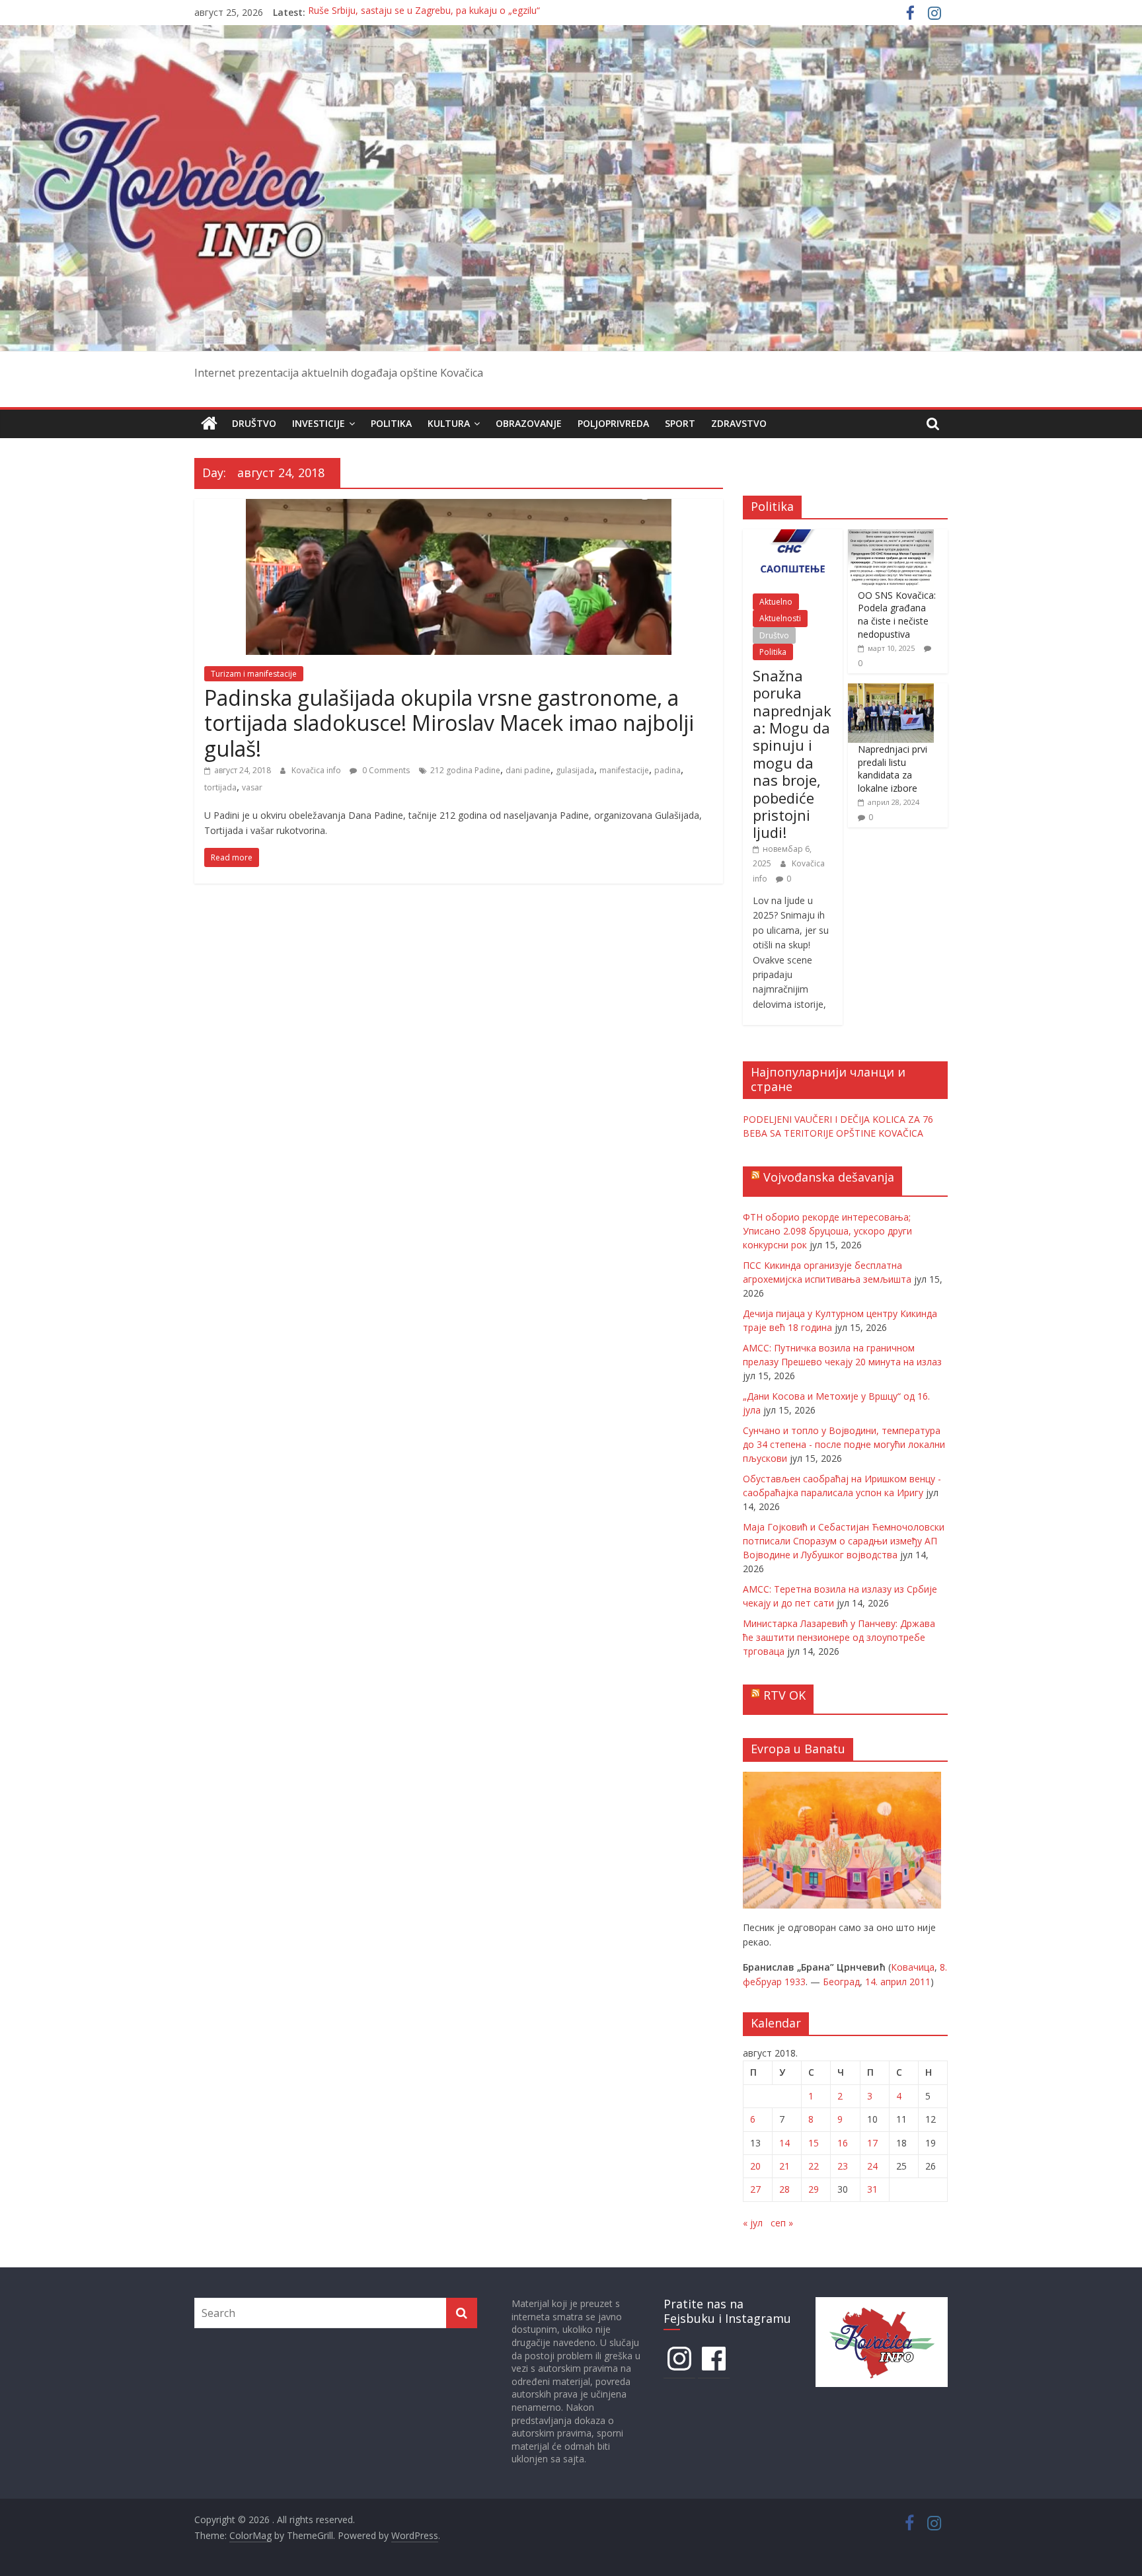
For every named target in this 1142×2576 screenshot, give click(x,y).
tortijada (220, 787)
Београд (841, 1982)
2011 (920, 1982)
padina (667, 770)
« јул (753, 2223)
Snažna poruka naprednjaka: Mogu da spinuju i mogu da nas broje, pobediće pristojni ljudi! (792, 754)
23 (843, 2166)
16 (843, 2143)
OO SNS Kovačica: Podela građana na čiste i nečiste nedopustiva (897, 615)
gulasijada (575, 770)
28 (784, 2189)
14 (784, 2143)
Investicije (319, 423)
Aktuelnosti (780, 618)
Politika (391, 423)
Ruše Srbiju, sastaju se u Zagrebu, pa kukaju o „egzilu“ (424, 12)
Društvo (254, 423)
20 (755, 2166)
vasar (252, 787)
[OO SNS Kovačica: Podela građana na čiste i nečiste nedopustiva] (891, 536)
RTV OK (784, 1695)
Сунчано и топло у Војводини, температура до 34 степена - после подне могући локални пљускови (844, 1444)
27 (755, 2189)
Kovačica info (317, 770)
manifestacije (624, 770)
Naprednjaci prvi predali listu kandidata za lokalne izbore (893, 769)
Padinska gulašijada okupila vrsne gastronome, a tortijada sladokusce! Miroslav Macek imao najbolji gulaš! (449, 723)
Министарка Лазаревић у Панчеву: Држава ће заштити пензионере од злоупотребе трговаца (839, 1637)
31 (872, 2189)
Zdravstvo (739, 423)
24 (872, 2166)
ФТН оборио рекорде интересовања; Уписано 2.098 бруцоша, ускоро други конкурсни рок (827, 1231)
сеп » (782, 2223)
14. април (886, 1982)
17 (872, 2143)
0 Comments (385, 770)
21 (784, 2166)
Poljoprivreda (613, 423)
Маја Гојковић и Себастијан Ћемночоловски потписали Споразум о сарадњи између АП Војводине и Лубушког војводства (844, 1541)
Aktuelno (776, 602)
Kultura (449, 423)
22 (814, 2166)
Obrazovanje (529, 423)
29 (814, 2189)
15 (814, 2143)
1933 (795, 1982)
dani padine (528, 770)
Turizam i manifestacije (254, 674)
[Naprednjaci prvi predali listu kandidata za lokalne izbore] (891, 690)
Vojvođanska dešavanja (829, 1177)
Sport (680, 423)
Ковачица (913, 1967)
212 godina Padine (465, 770)
